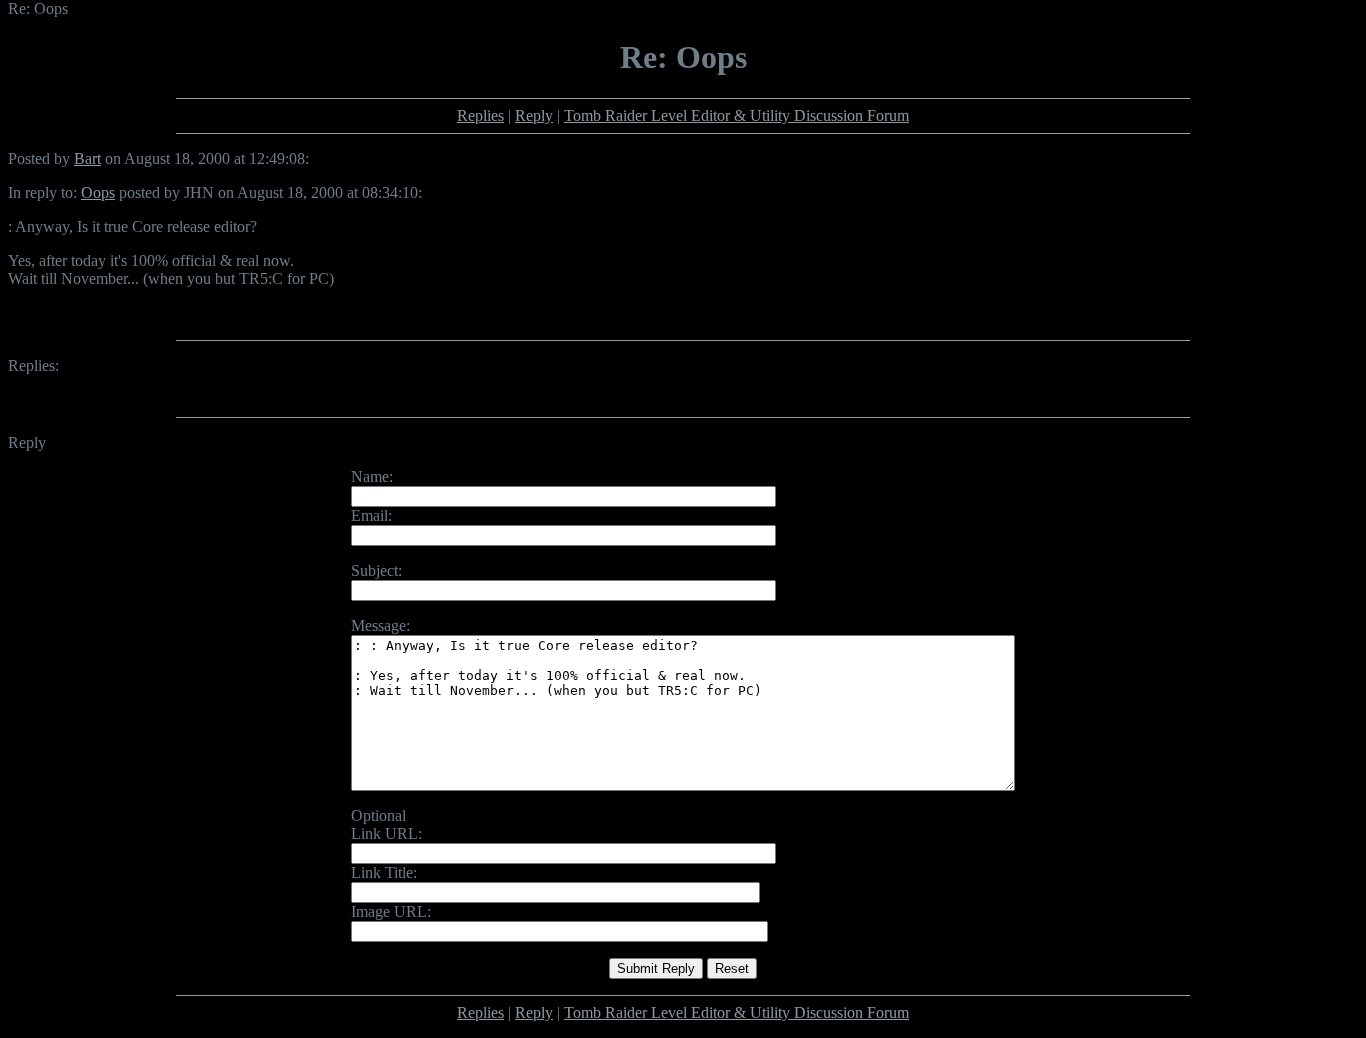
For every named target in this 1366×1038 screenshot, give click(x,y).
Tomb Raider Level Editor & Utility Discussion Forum (736, 115)
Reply (534, 115)
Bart (87, 158)
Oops (98, 192)
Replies (480, 115)
